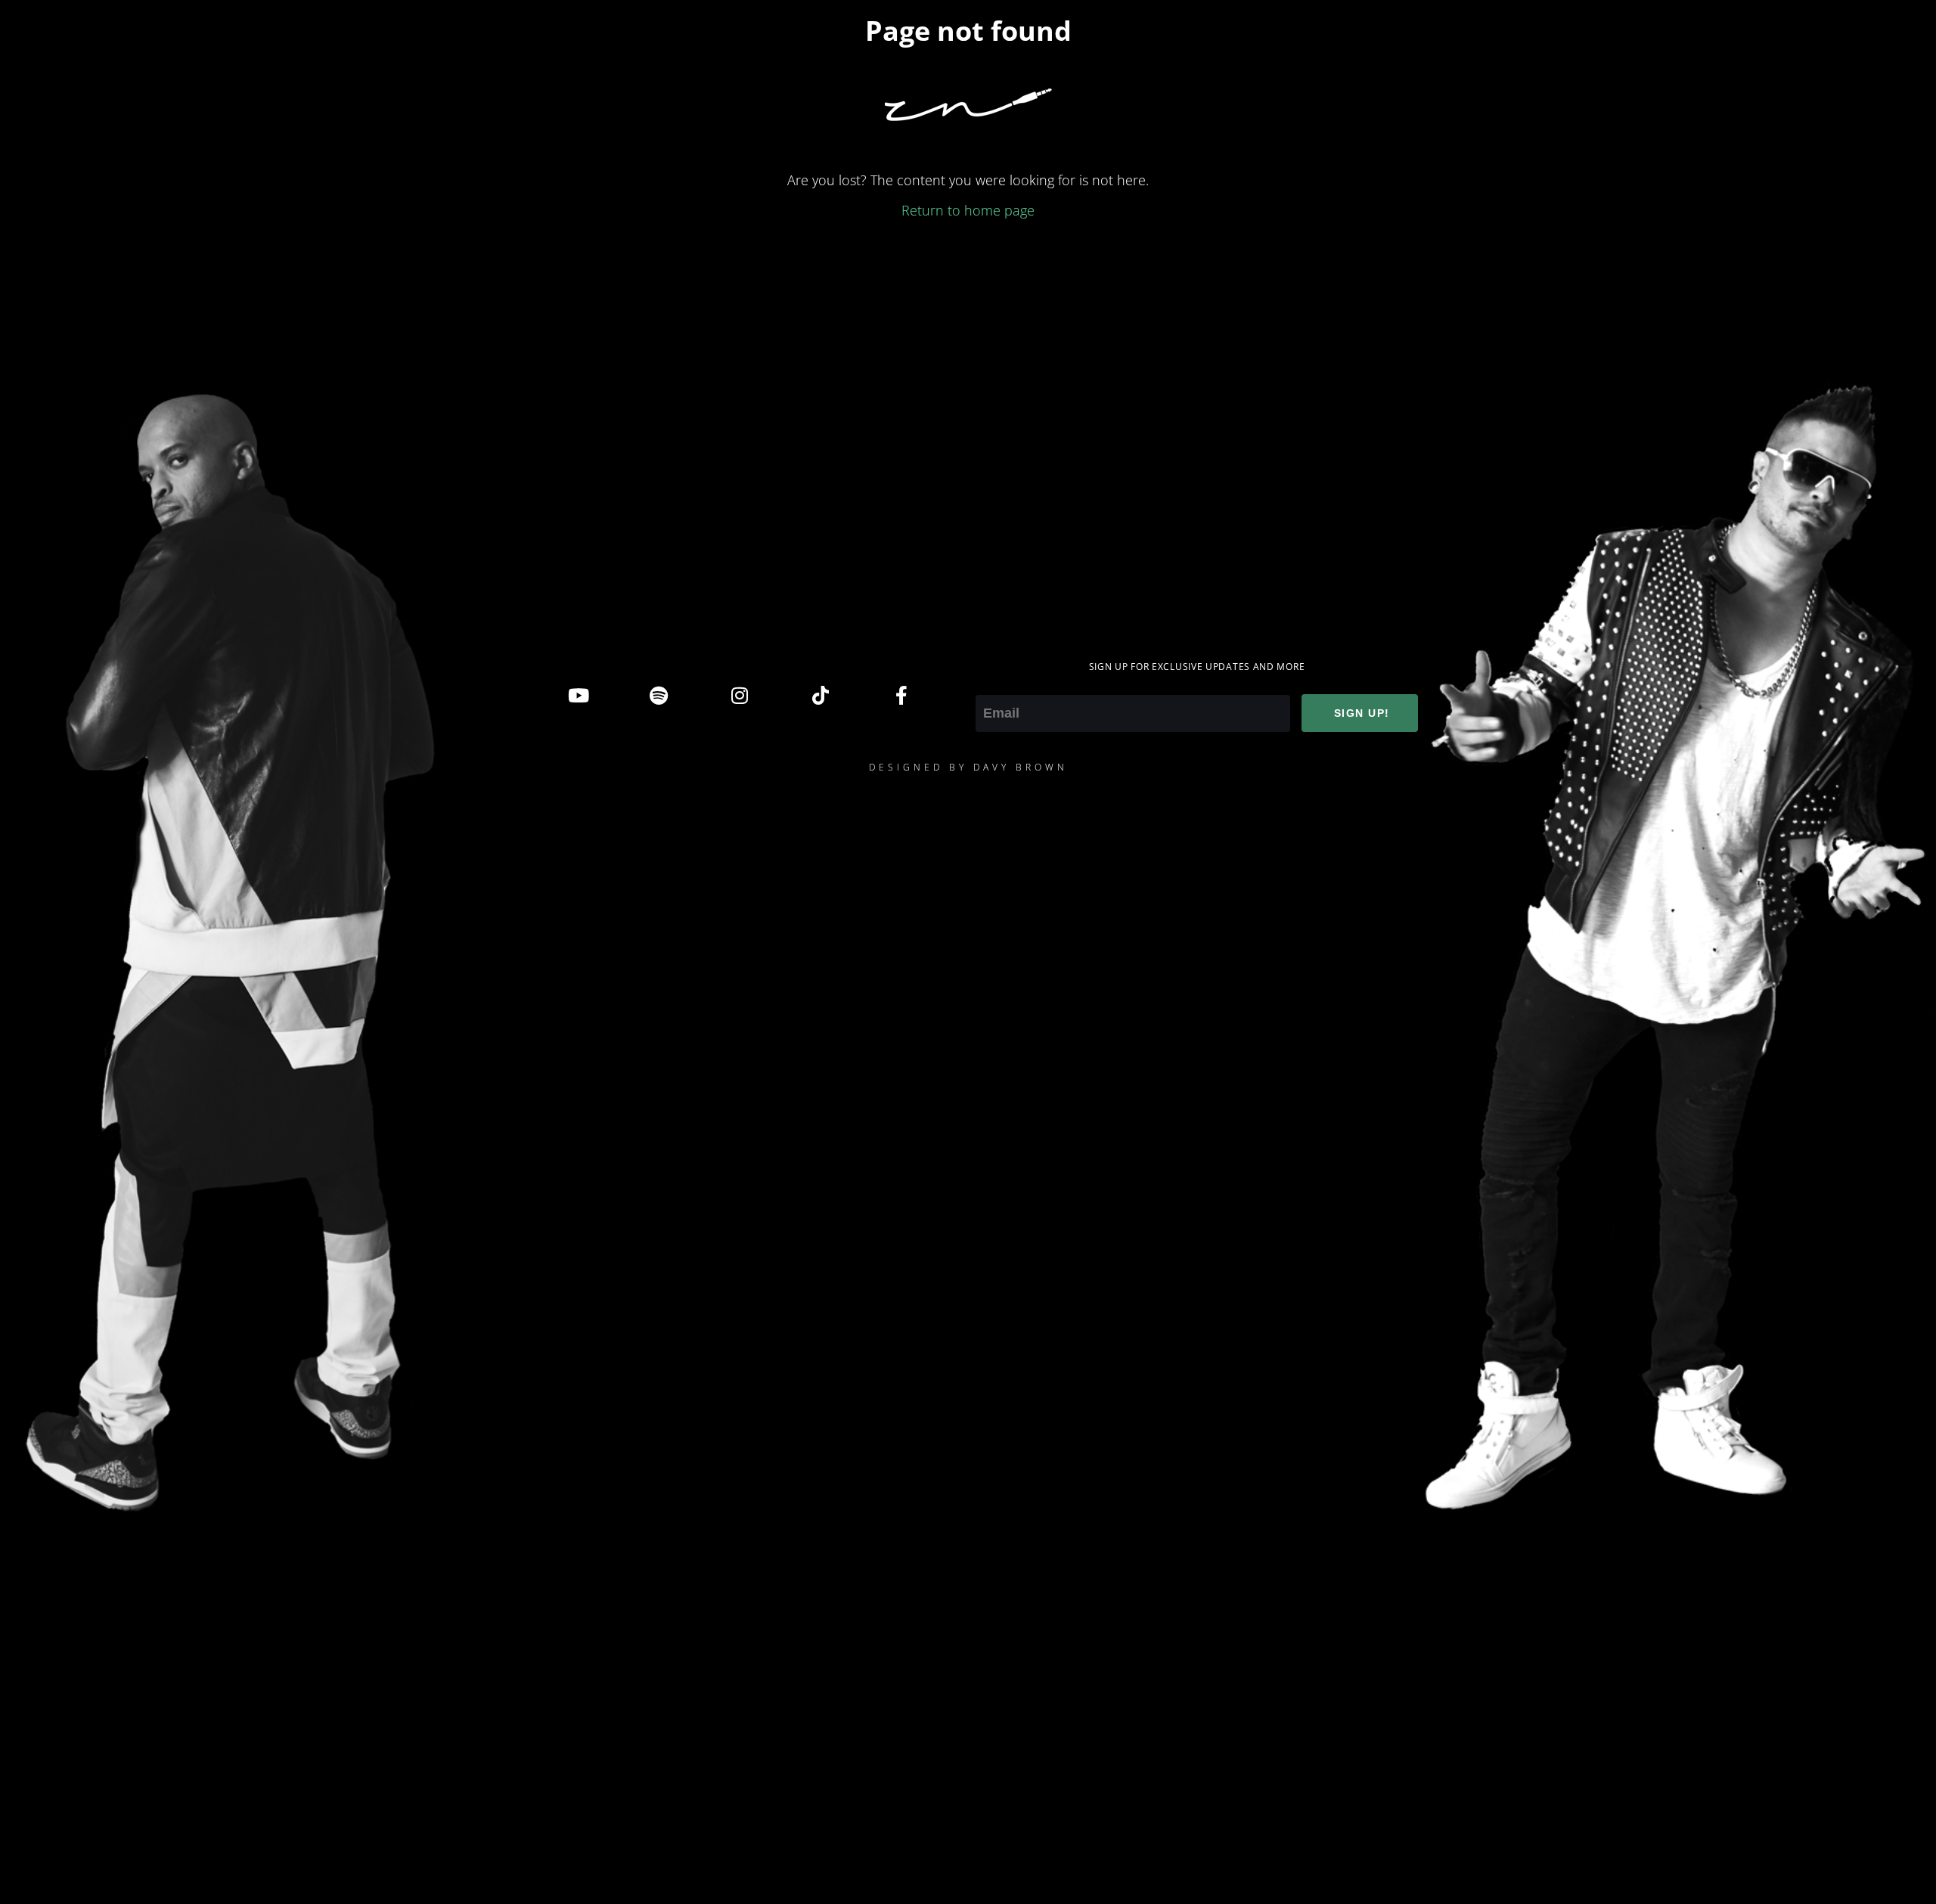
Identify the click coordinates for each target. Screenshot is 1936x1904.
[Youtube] (578, 695)
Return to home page (968, 210)
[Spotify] (659, 695)
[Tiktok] (821, 695)
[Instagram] (740, 695)
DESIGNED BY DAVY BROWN (968, 767)
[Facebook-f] (901, 695)
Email (992, 684)
